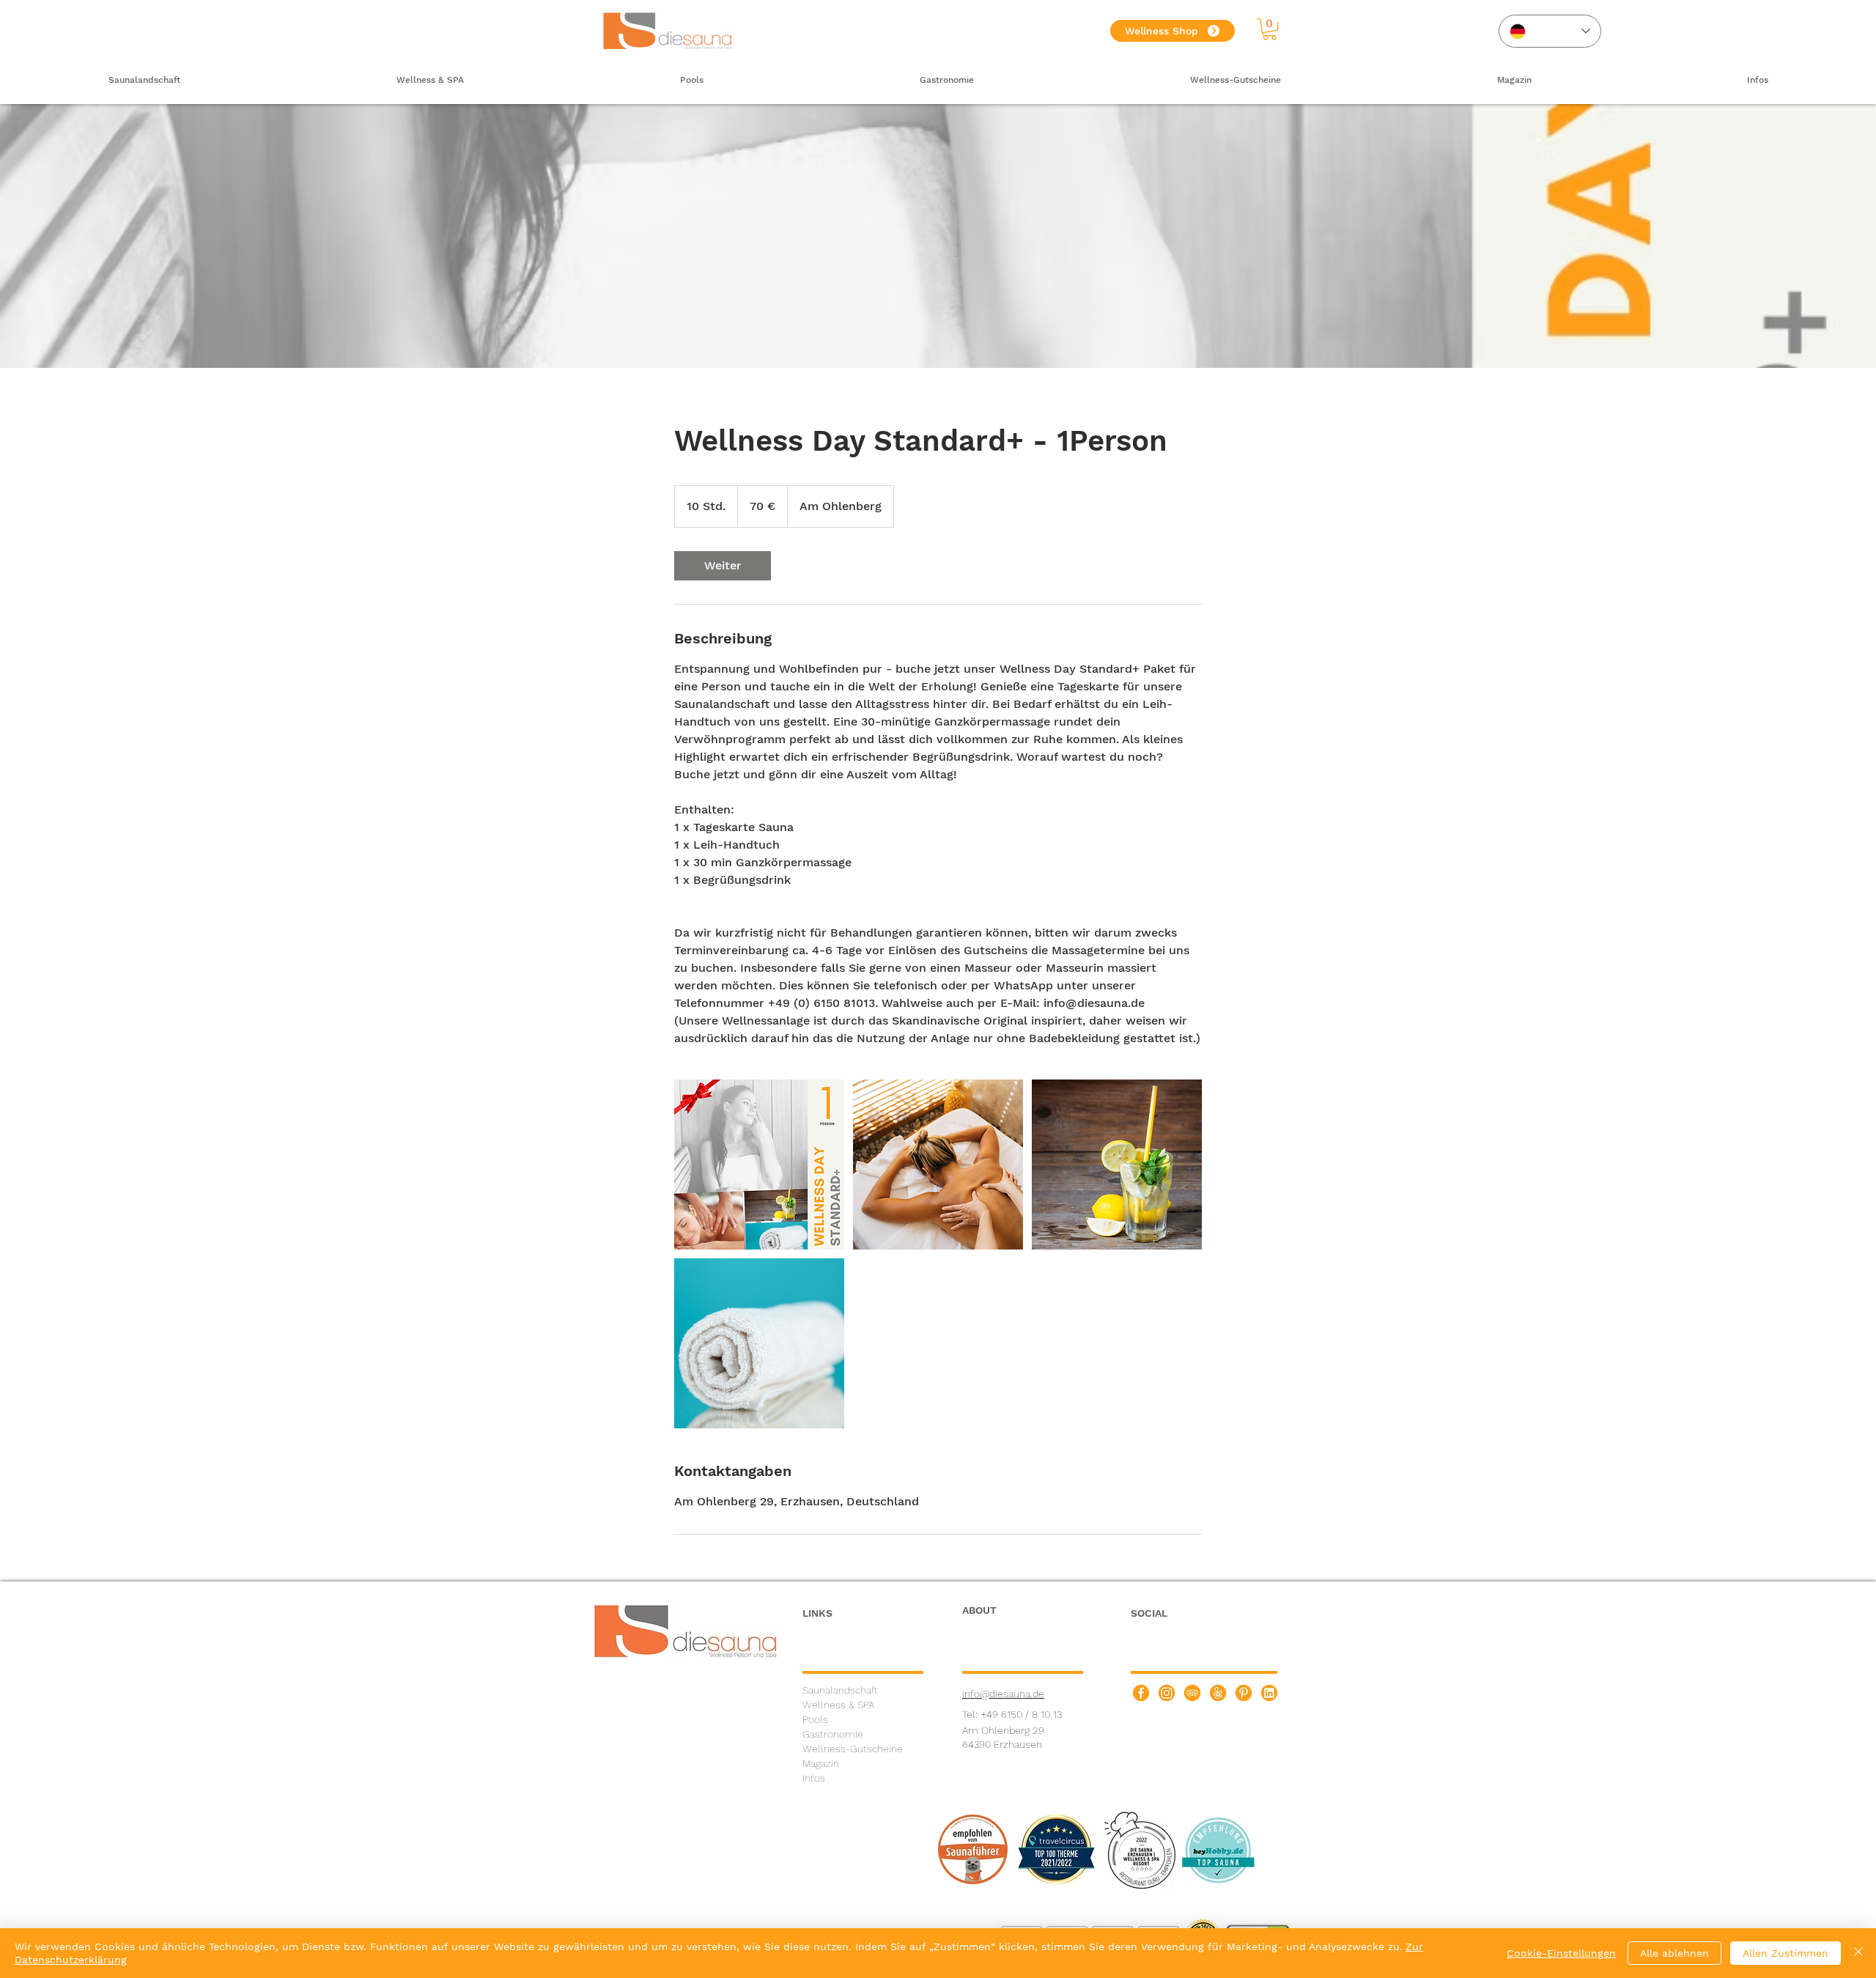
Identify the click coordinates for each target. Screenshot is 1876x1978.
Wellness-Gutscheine (853, 1749)
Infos (814, 1778)
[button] (1270, 29)
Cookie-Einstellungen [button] (1561, 1953)
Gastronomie (833, 1734)
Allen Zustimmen (1785, 1953)
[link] (723, 566)
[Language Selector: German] (1550, 31)
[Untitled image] (759, 1165)
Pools (815, 1719)
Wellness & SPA (838, 1705)
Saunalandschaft (840, 1690)
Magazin (821, 1763)
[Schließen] (1858, 1953)
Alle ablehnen (1674, 1953)
